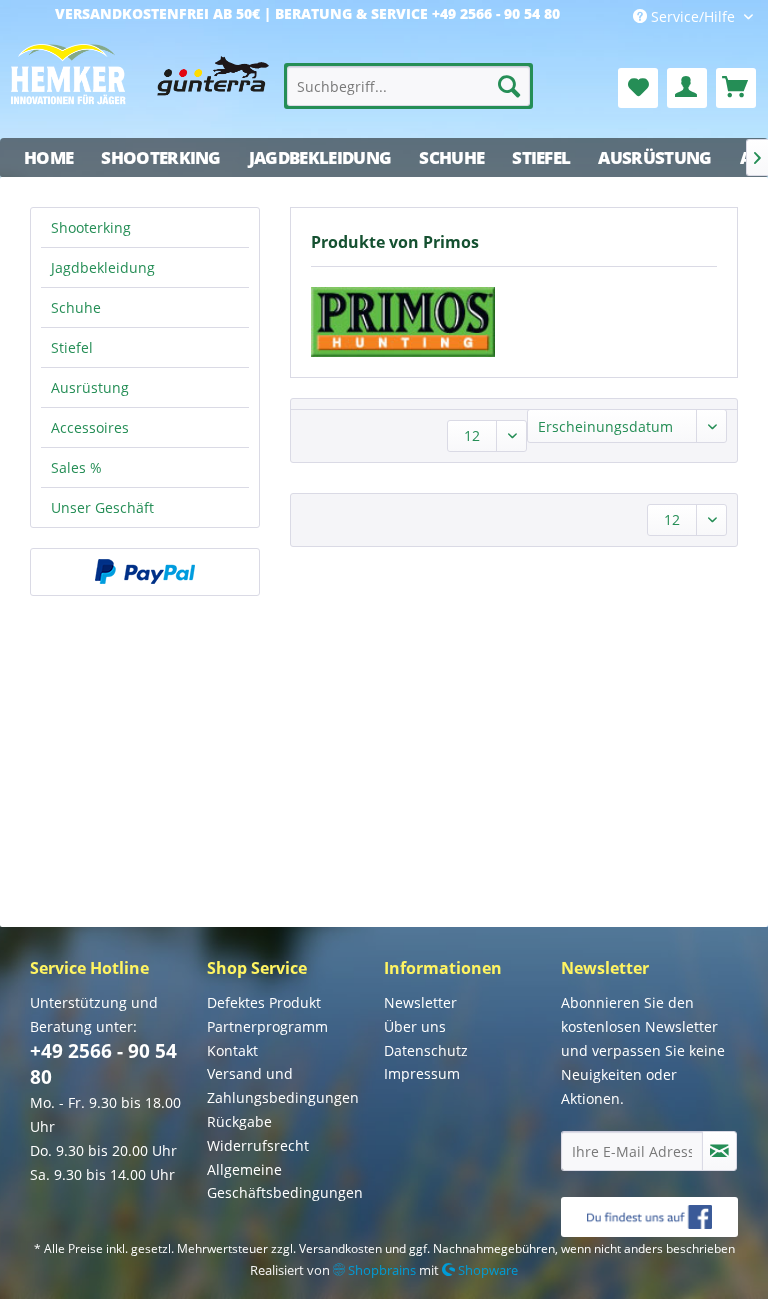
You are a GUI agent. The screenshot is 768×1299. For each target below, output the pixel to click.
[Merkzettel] (638, 88)
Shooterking (91, 227)
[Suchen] (509, 86)
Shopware (486, 1270)
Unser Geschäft (102, 507)
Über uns (415, 1026)
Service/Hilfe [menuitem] (693, 16)
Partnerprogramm (267, 1026)
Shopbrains (380, 1270)
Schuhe (76, 307)
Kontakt (232, 1050)
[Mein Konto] (687, 88)
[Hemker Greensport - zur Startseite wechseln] (139, 83)
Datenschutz (426, 1050)
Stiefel (72, 347)
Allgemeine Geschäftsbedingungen (285, 1181)
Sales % (76, 467)
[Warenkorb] (736, 88)
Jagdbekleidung (103, 267)
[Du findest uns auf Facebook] (649, 1217)
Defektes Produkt (264, 1002)
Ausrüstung (90, 387)
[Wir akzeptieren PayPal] (145, 572)
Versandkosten (340, 1248)
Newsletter (420, 1002)
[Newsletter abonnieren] (719, 1151)
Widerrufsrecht (258, 1145)
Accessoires (90, 427)
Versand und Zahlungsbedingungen (283, 1085)
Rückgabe (239, 1121)
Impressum (422, 1073)
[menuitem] (409, 86)
